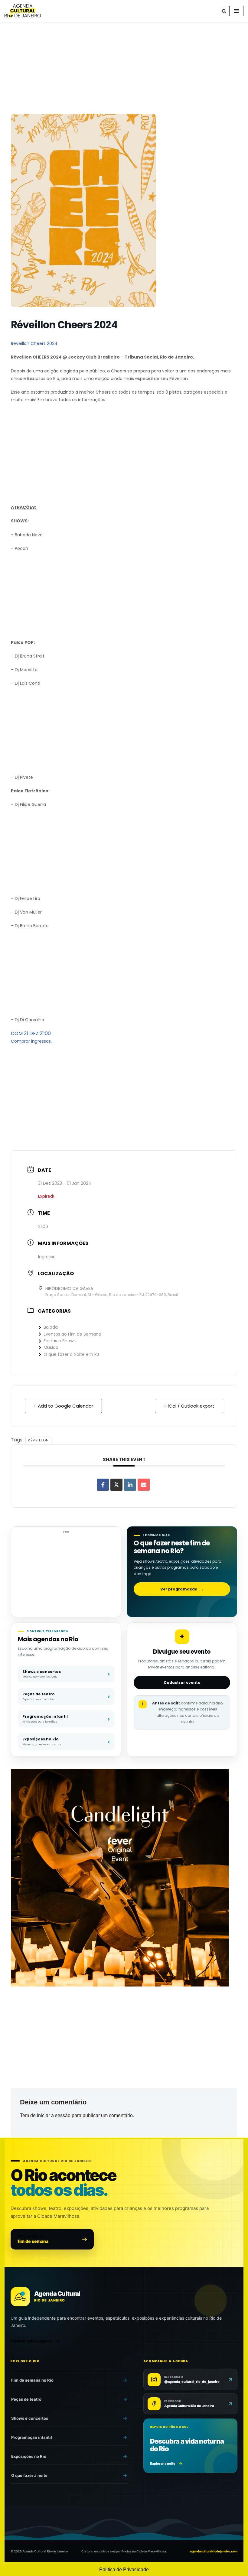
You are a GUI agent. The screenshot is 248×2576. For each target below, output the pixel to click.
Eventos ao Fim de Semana (72, 1334)
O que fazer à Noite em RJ (71, 1354)
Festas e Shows (60, 1341)
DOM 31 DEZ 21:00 (31, 1033)
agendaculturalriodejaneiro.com (214, 2551)
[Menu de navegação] (236, 11)
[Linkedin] (130, 1485)
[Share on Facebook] (103, 1485)
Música (51, 1347)
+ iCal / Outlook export (189, 1406)
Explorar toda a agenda (31, 2341)
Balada (51, 1327)
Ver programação (182, 1589)
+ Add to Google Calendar (63, 1406)
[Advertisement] (124, 69)
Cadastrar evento (182, 1683)
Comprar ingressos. (31, 1041)
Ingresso (47, 1257)
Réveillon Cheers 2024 (34, 343)
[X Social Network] (116, 1485)
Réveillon (38, 1440)
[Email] (144, 1485)
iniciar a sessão (54, 2115)
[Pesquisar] (224, 11)
